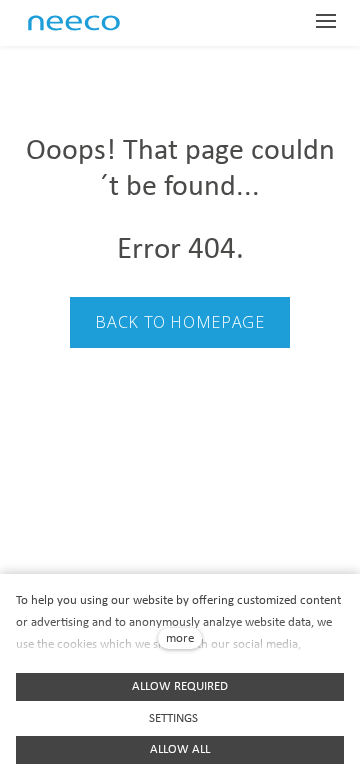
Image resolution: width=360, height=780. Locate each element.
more (180, 638)
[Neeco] (92, 23)
